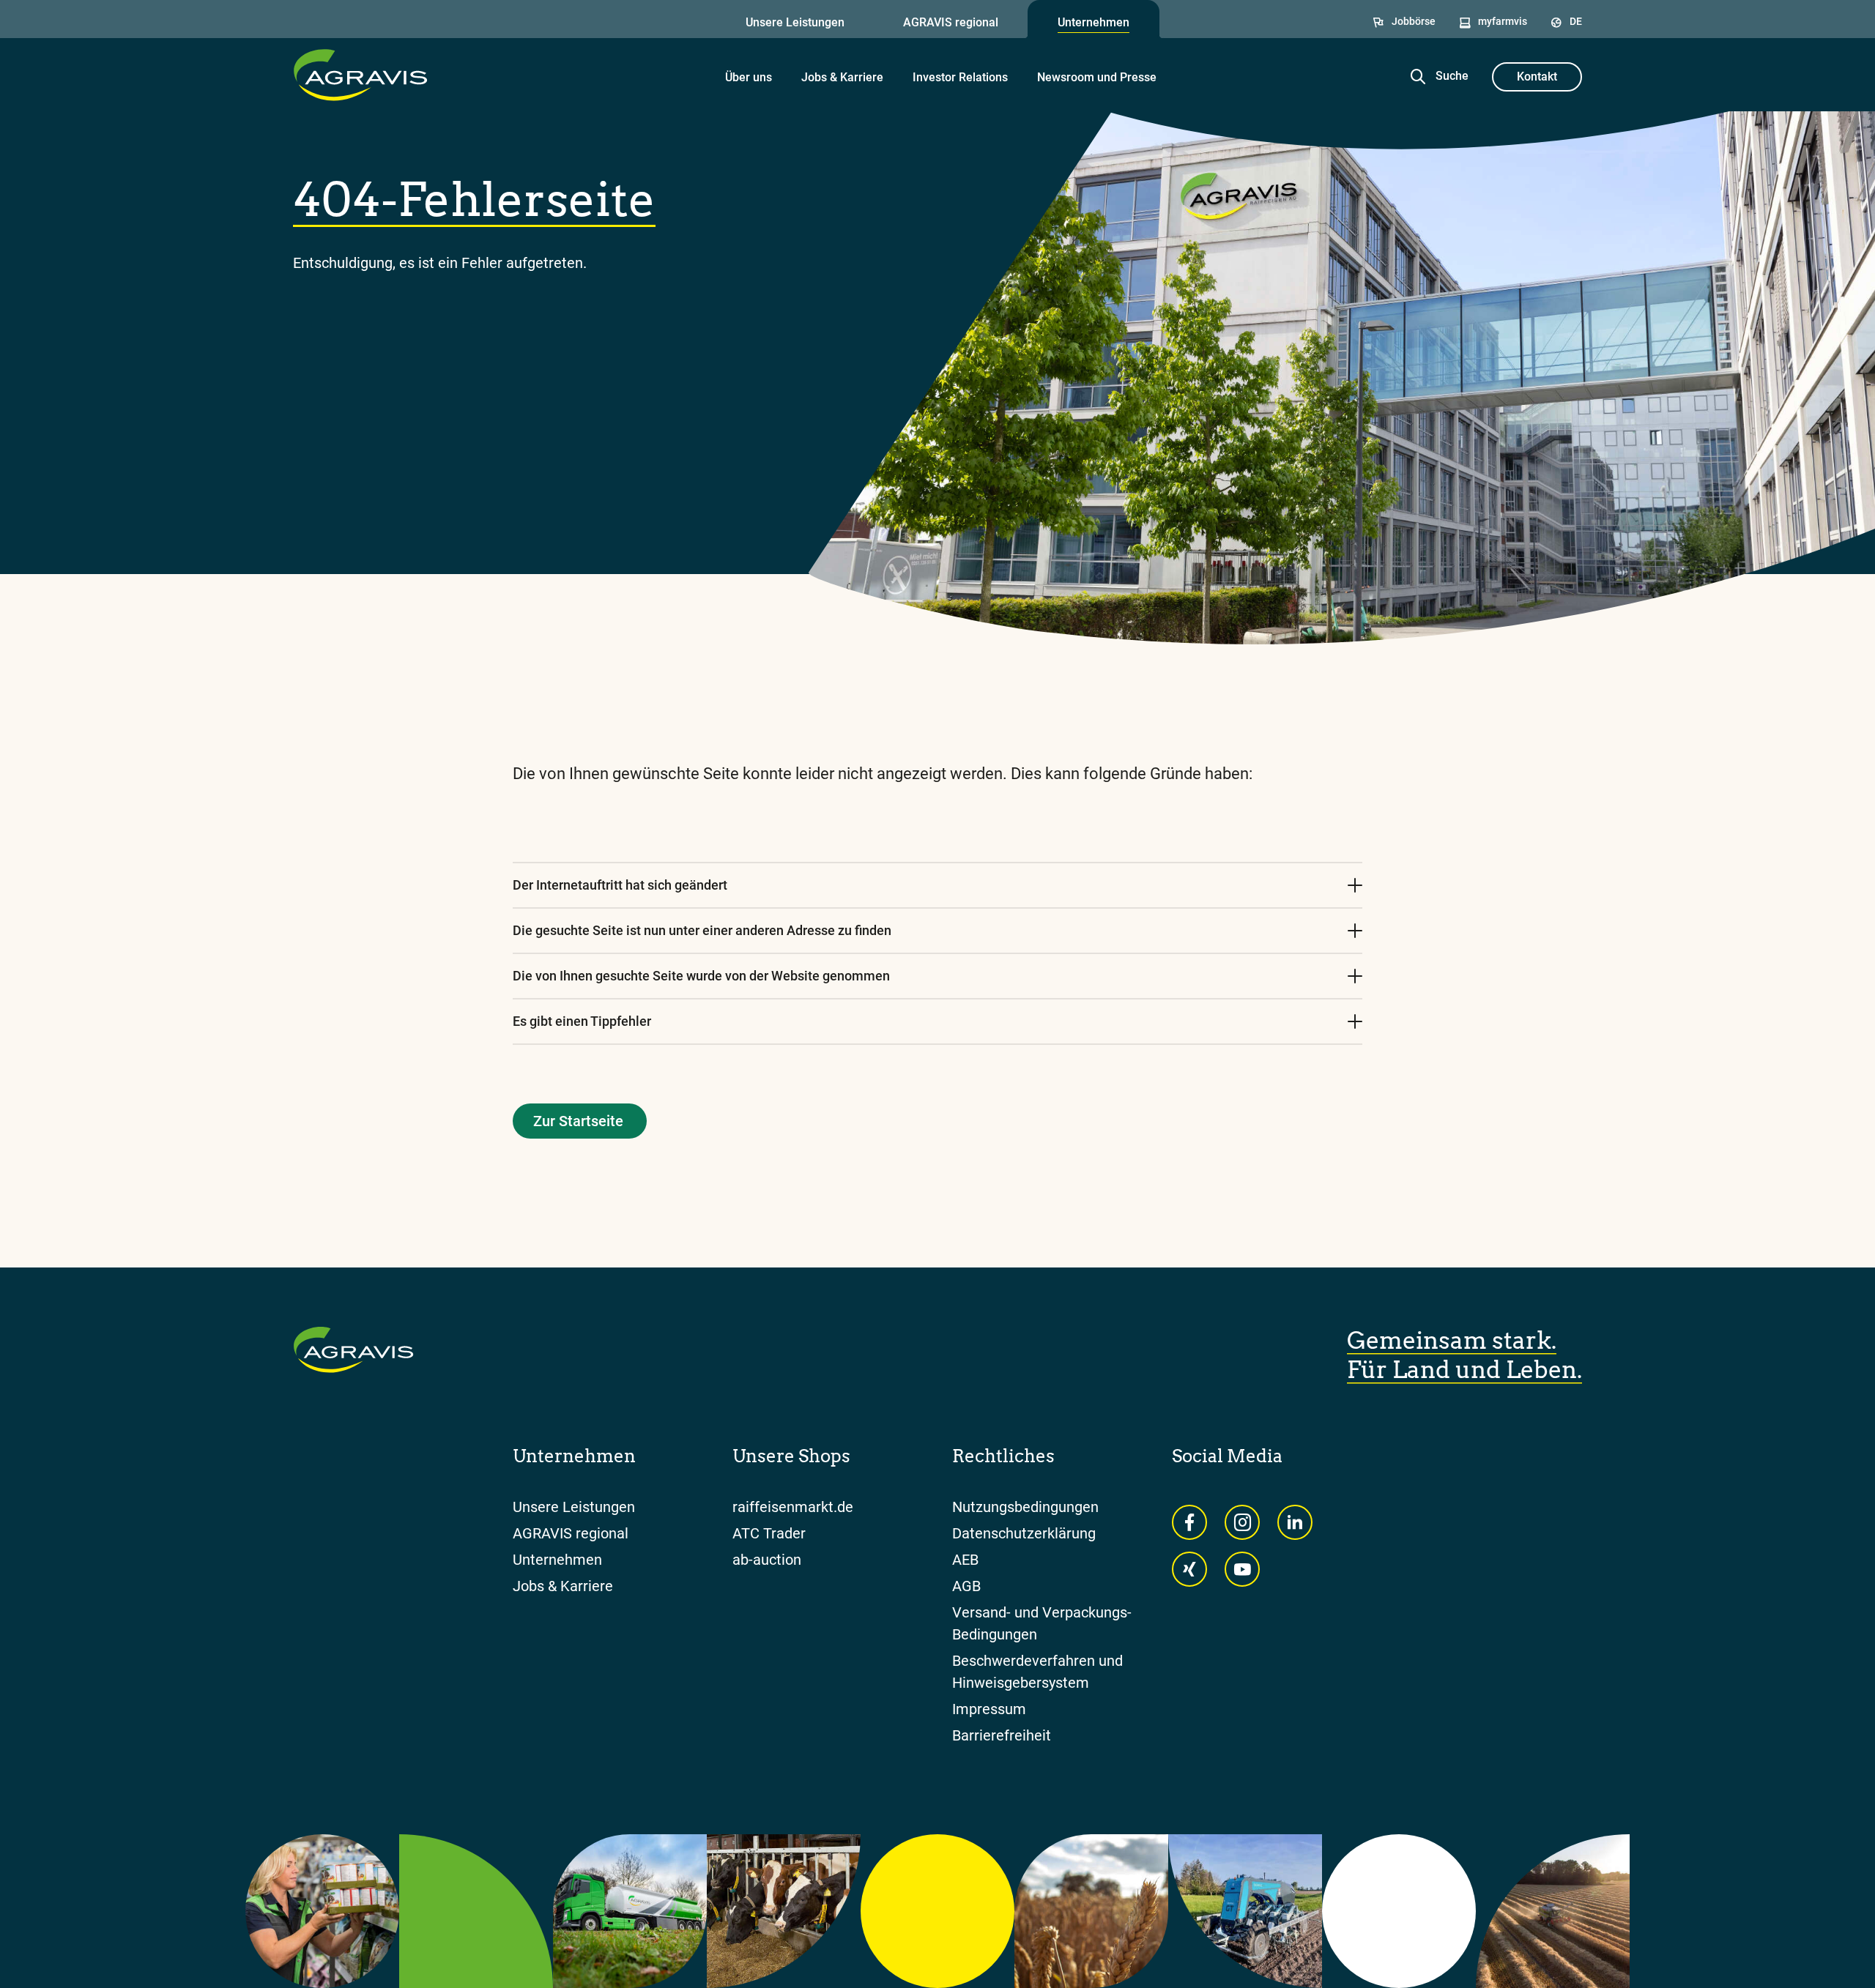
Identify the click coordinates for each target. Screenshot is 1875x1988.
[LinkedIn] (1295, 1522)
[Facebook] (1189, 1522)
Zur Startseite (578, 1121)
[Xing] (1189, 1569)
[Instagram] (1242, 1522)
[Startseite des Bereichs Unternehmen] (360, 75)
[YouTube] (1242, 1569)
